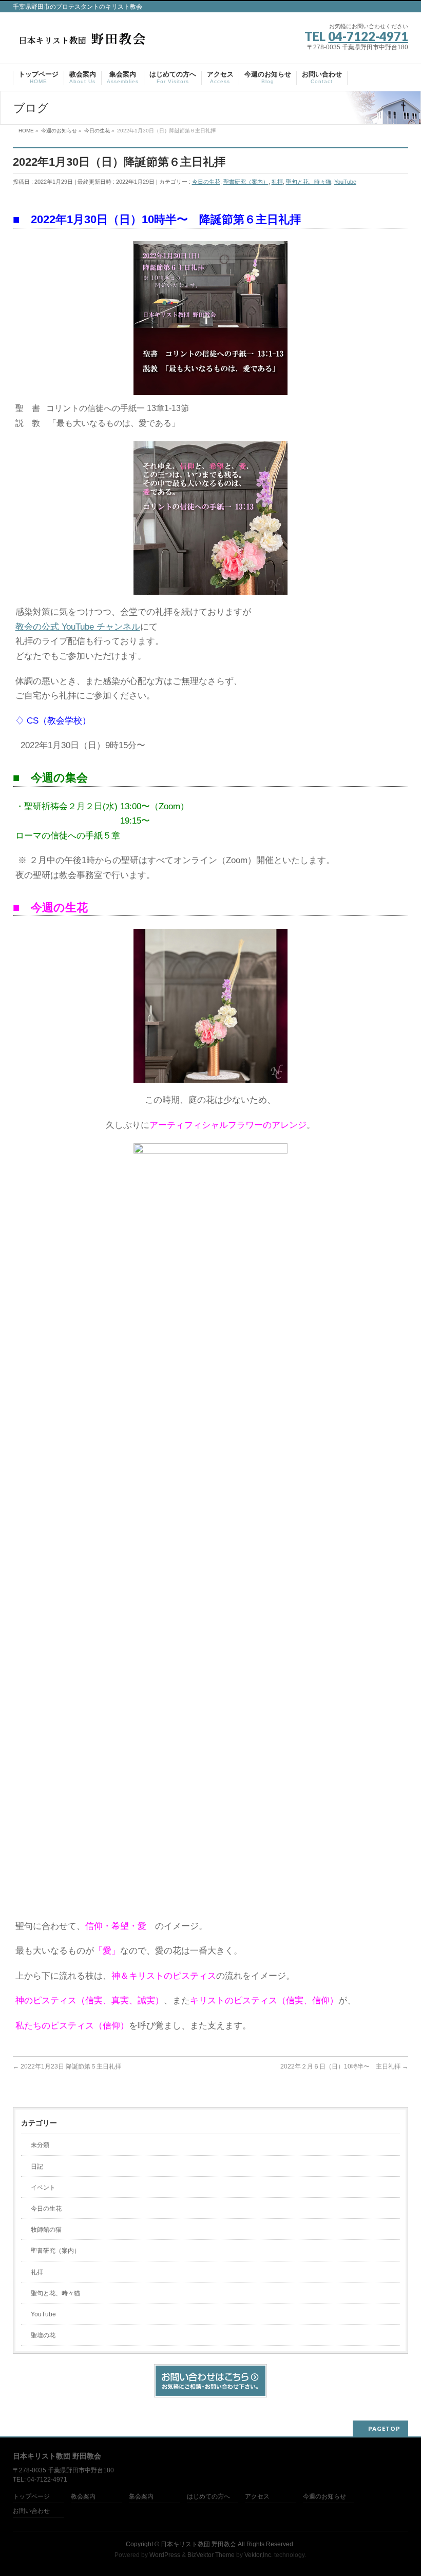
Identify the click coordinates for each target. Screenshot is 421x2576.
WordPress (165, 2555)
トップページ (31, 2497)
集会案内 (141, 2497)
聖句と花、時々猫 (309, 182)
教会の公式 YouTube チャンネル (78, 627)
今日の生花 (206, 182)
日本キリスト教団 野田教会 (198, 2544)
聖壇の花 (43, 2335)
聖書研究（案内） (246, 182)
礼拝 (277, 182)
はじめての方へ (208, 2497)
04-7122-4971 (368, 36)
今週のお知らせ (324, 2497)
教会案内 (83, 2497)
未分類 (40, 2145)
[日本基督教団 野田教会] (82, 42)
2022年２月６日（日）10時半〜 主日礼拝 (344, 2066)
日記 (37, 2167)
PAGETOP (384, 2428)
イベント (43, 2188)
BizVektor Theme (211, 2555)
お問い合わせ (31, 2511)
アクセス (257, 2497)
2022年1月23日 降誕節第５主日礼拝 (67, 2066)
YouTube (345, 182)
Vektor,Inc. (259, 2555)
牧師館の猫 (46, 2230)
